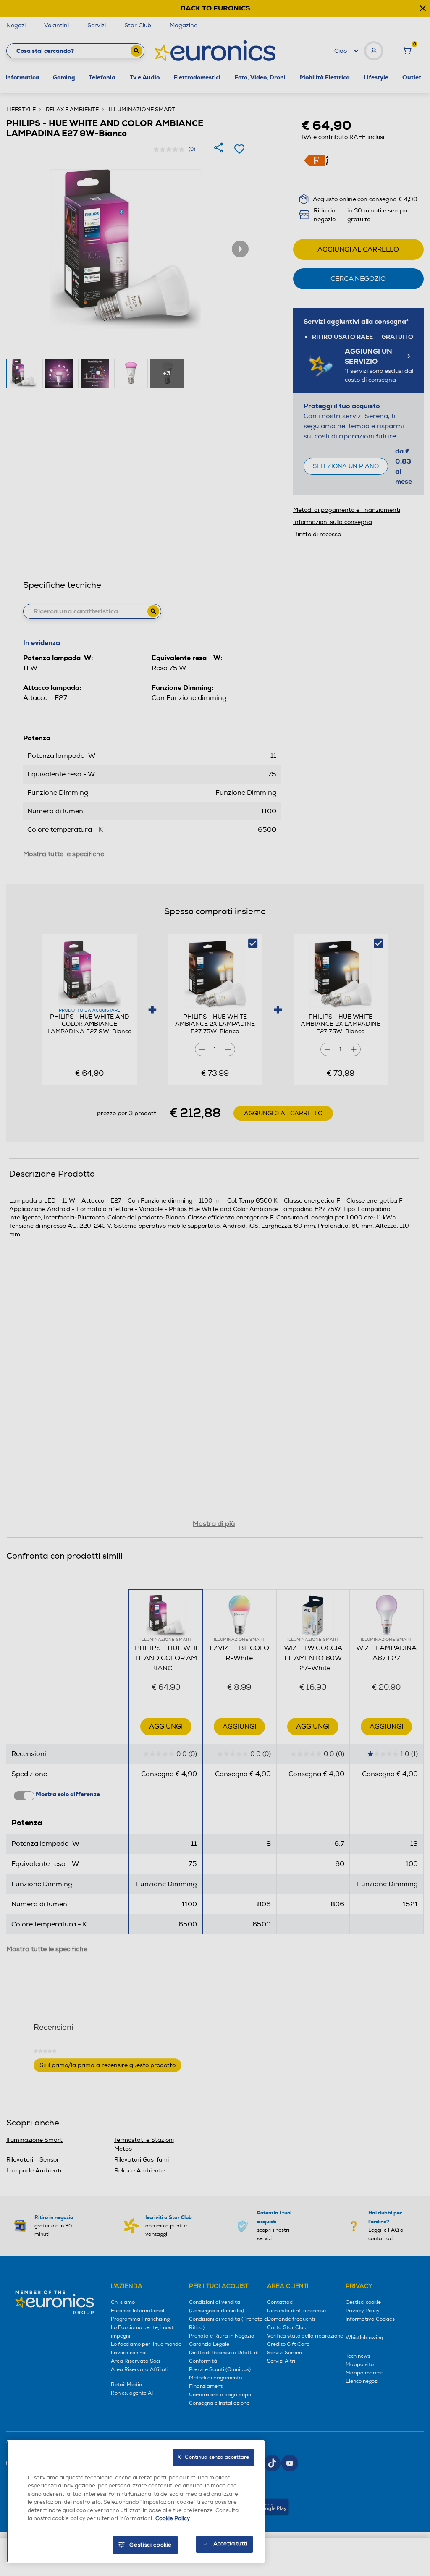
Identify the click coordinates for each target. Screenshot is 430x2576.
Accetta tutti (230, 2544)
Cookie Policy (173, 2518)
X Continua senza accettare (213, 2457)
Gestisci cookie (151, 2545)
